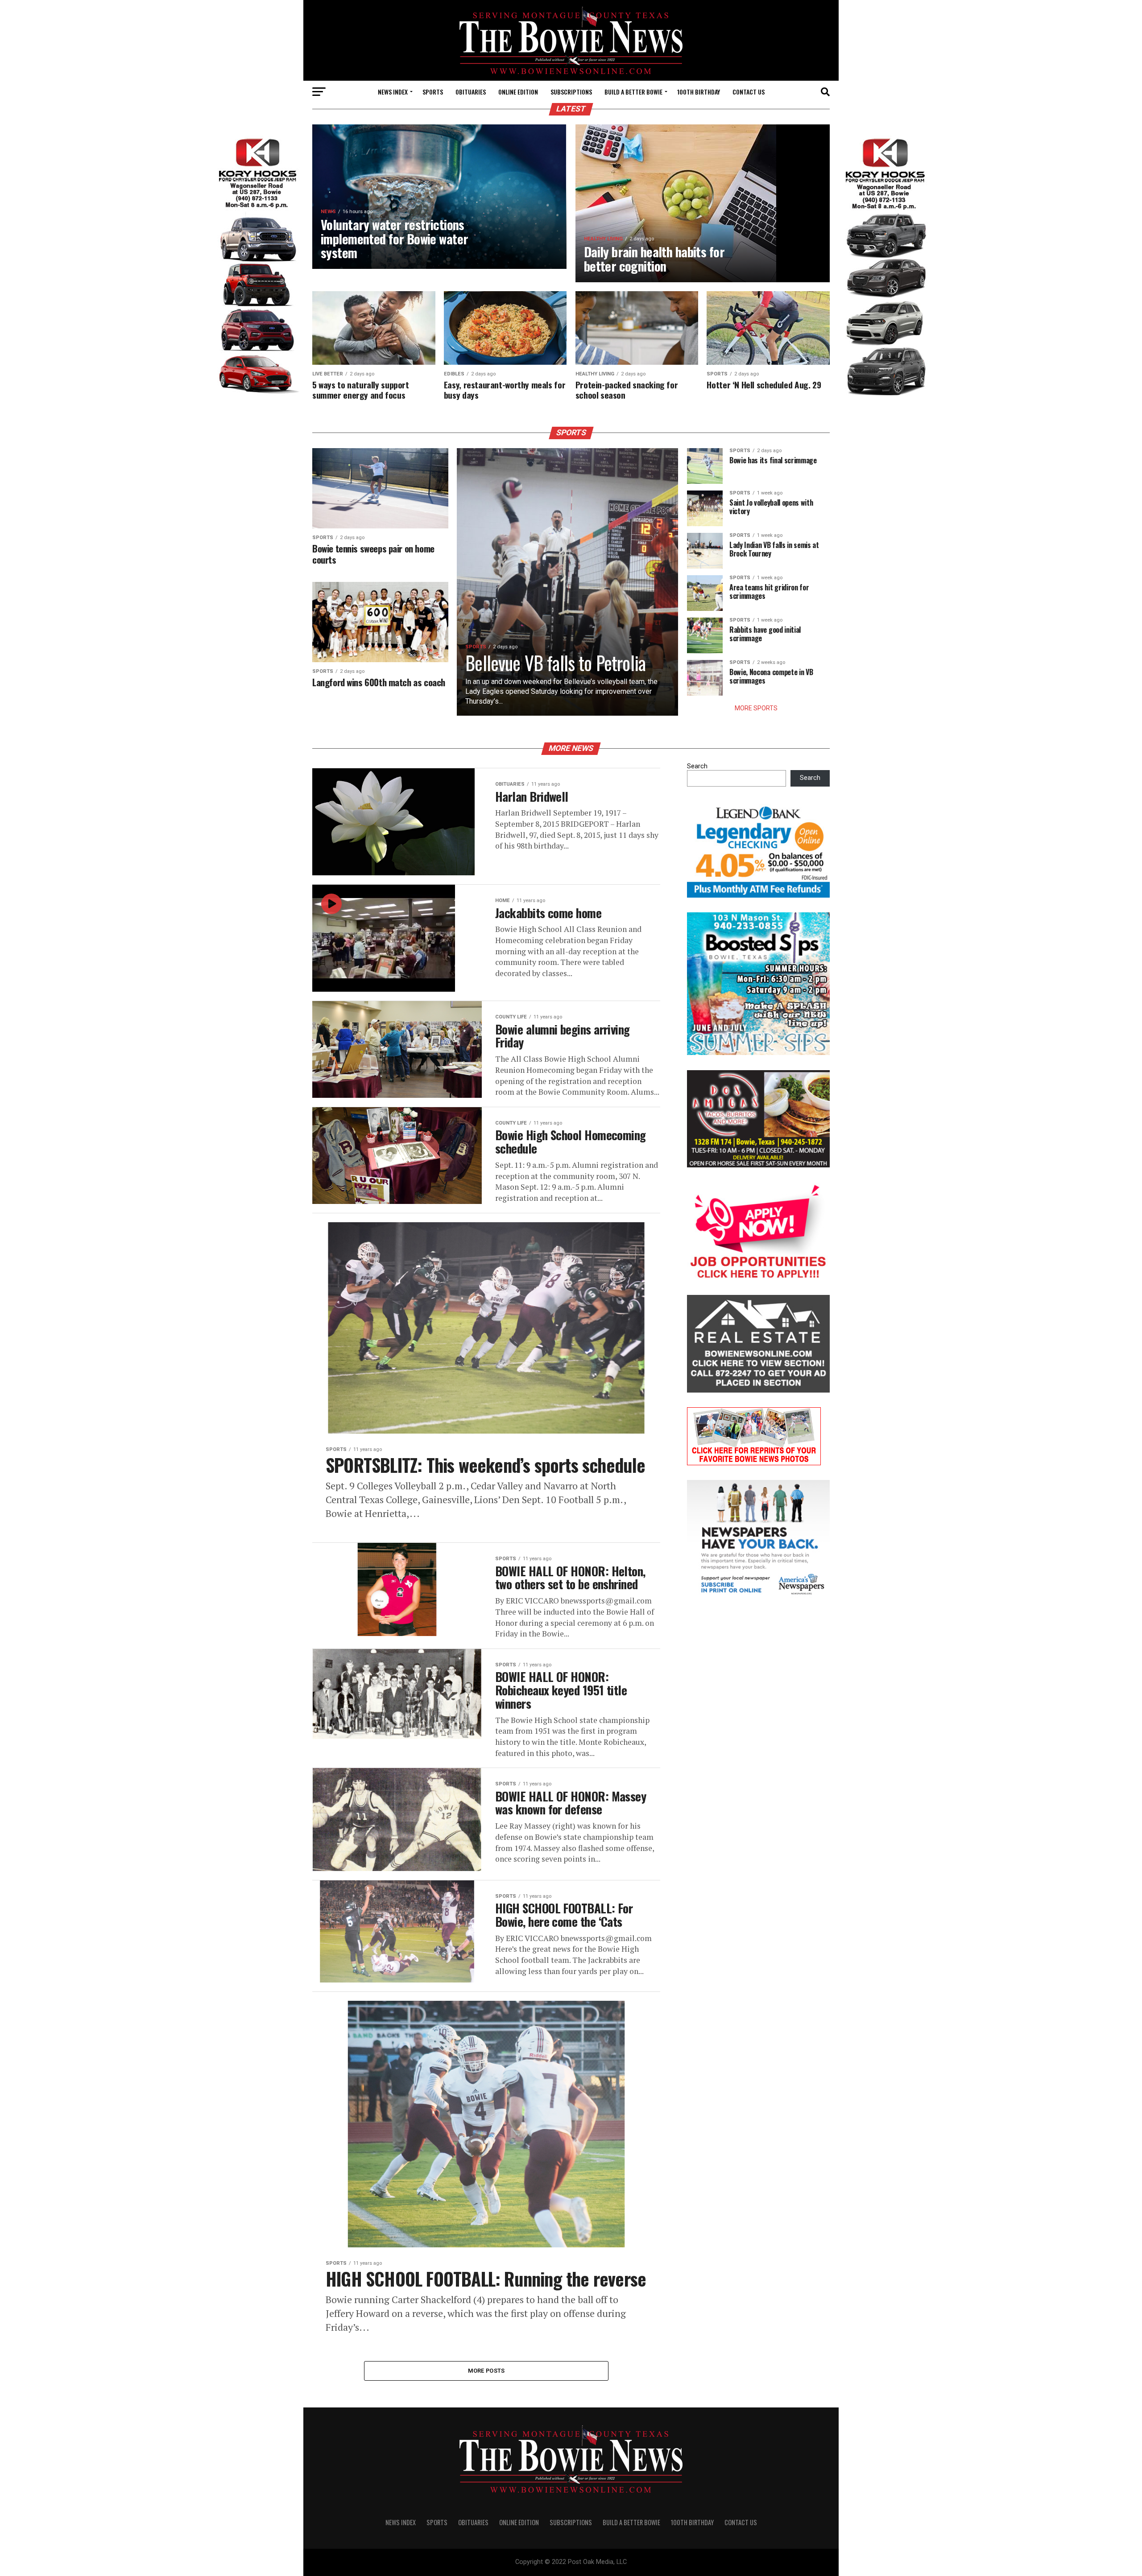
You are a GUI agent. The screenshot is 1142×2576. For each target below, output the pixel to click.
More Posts (486, 2371)
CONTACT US (749, 92)
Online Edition (518, 92)
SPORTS (433, 92)
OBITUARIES (471, 92)
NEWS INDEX (393, 92)
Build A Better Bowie (633, 92)
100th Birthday (699, 92)
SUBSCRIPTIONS (571, 92)
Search (697, 766)
